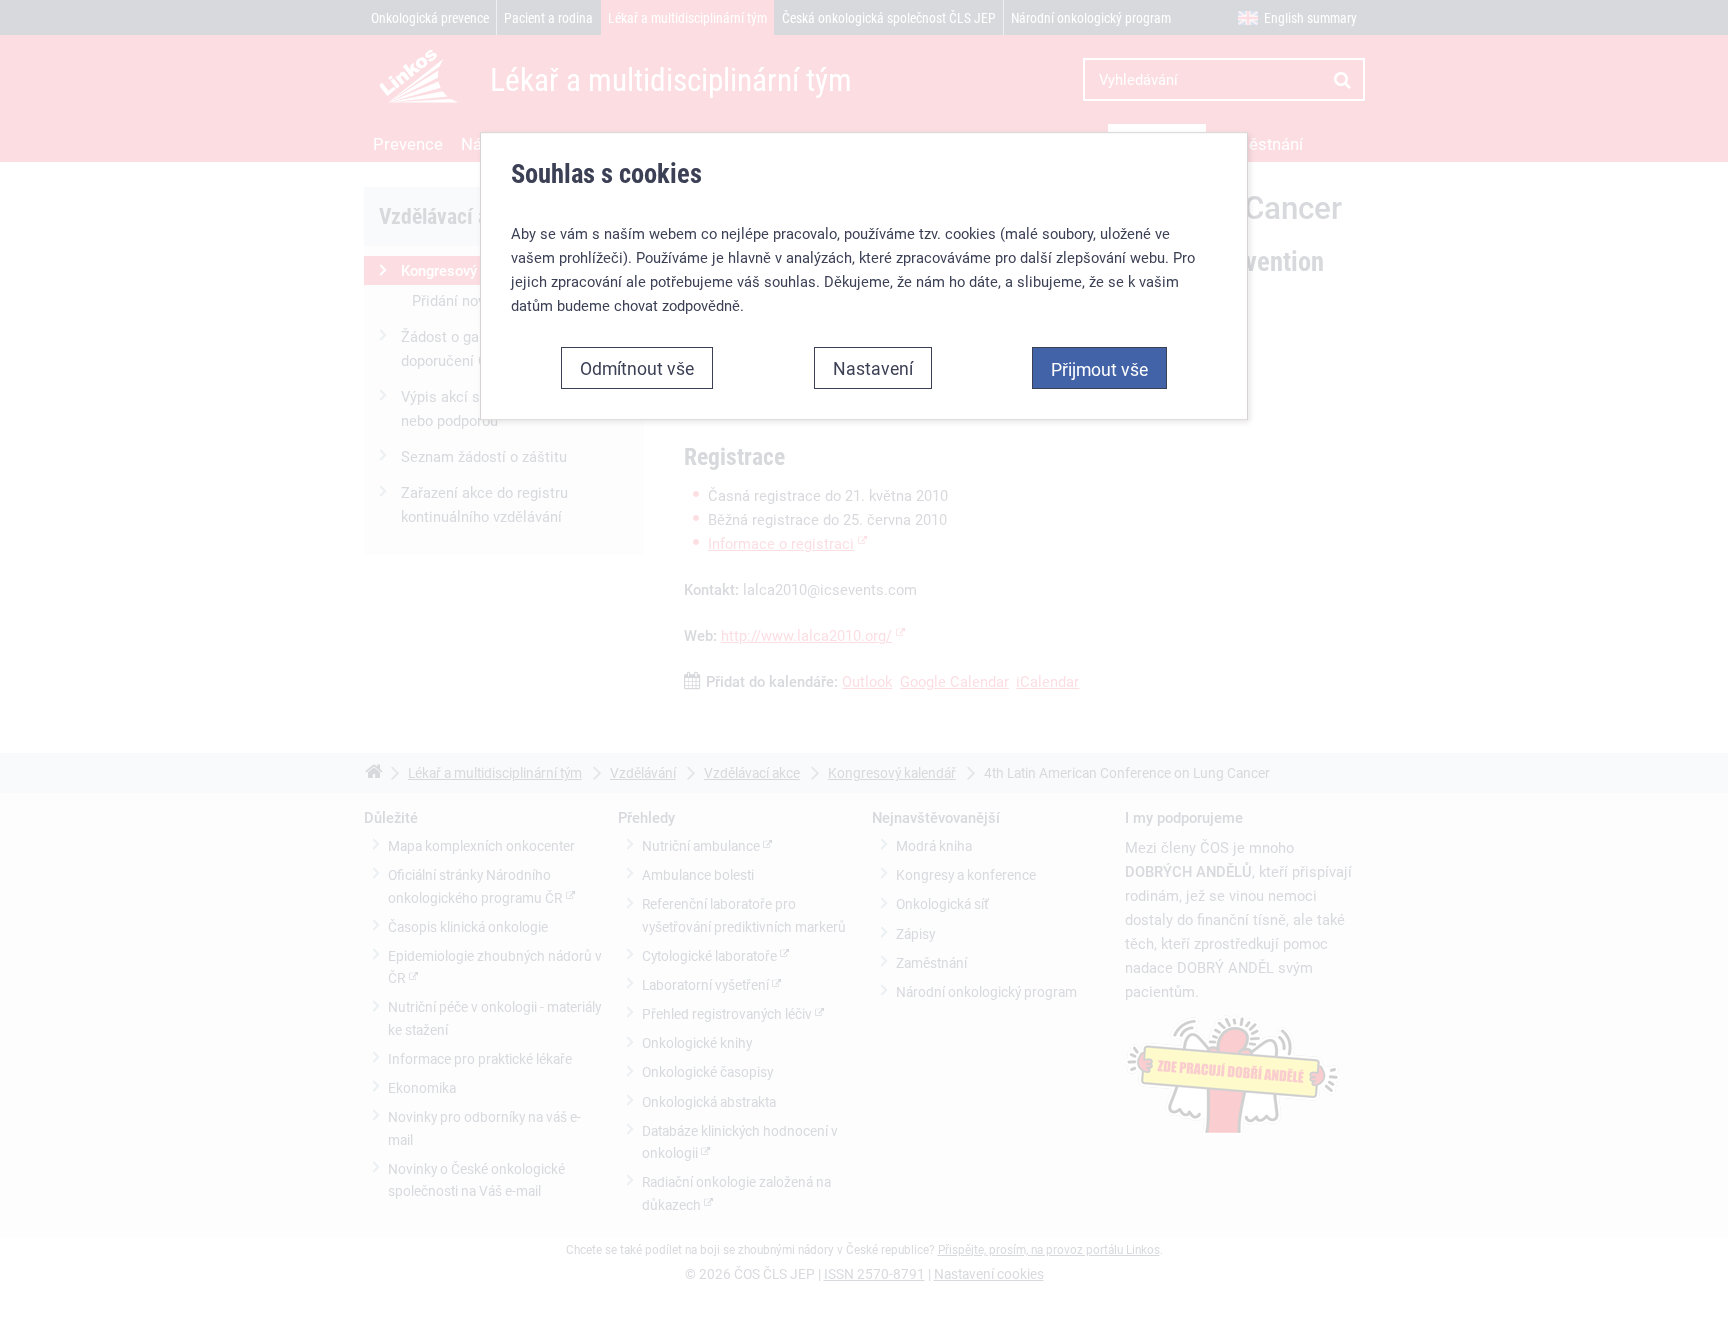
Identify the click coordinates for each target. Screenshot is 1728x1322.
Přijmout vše (1099, 369)
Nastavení (873, 368)
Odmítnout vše (637, 368)
